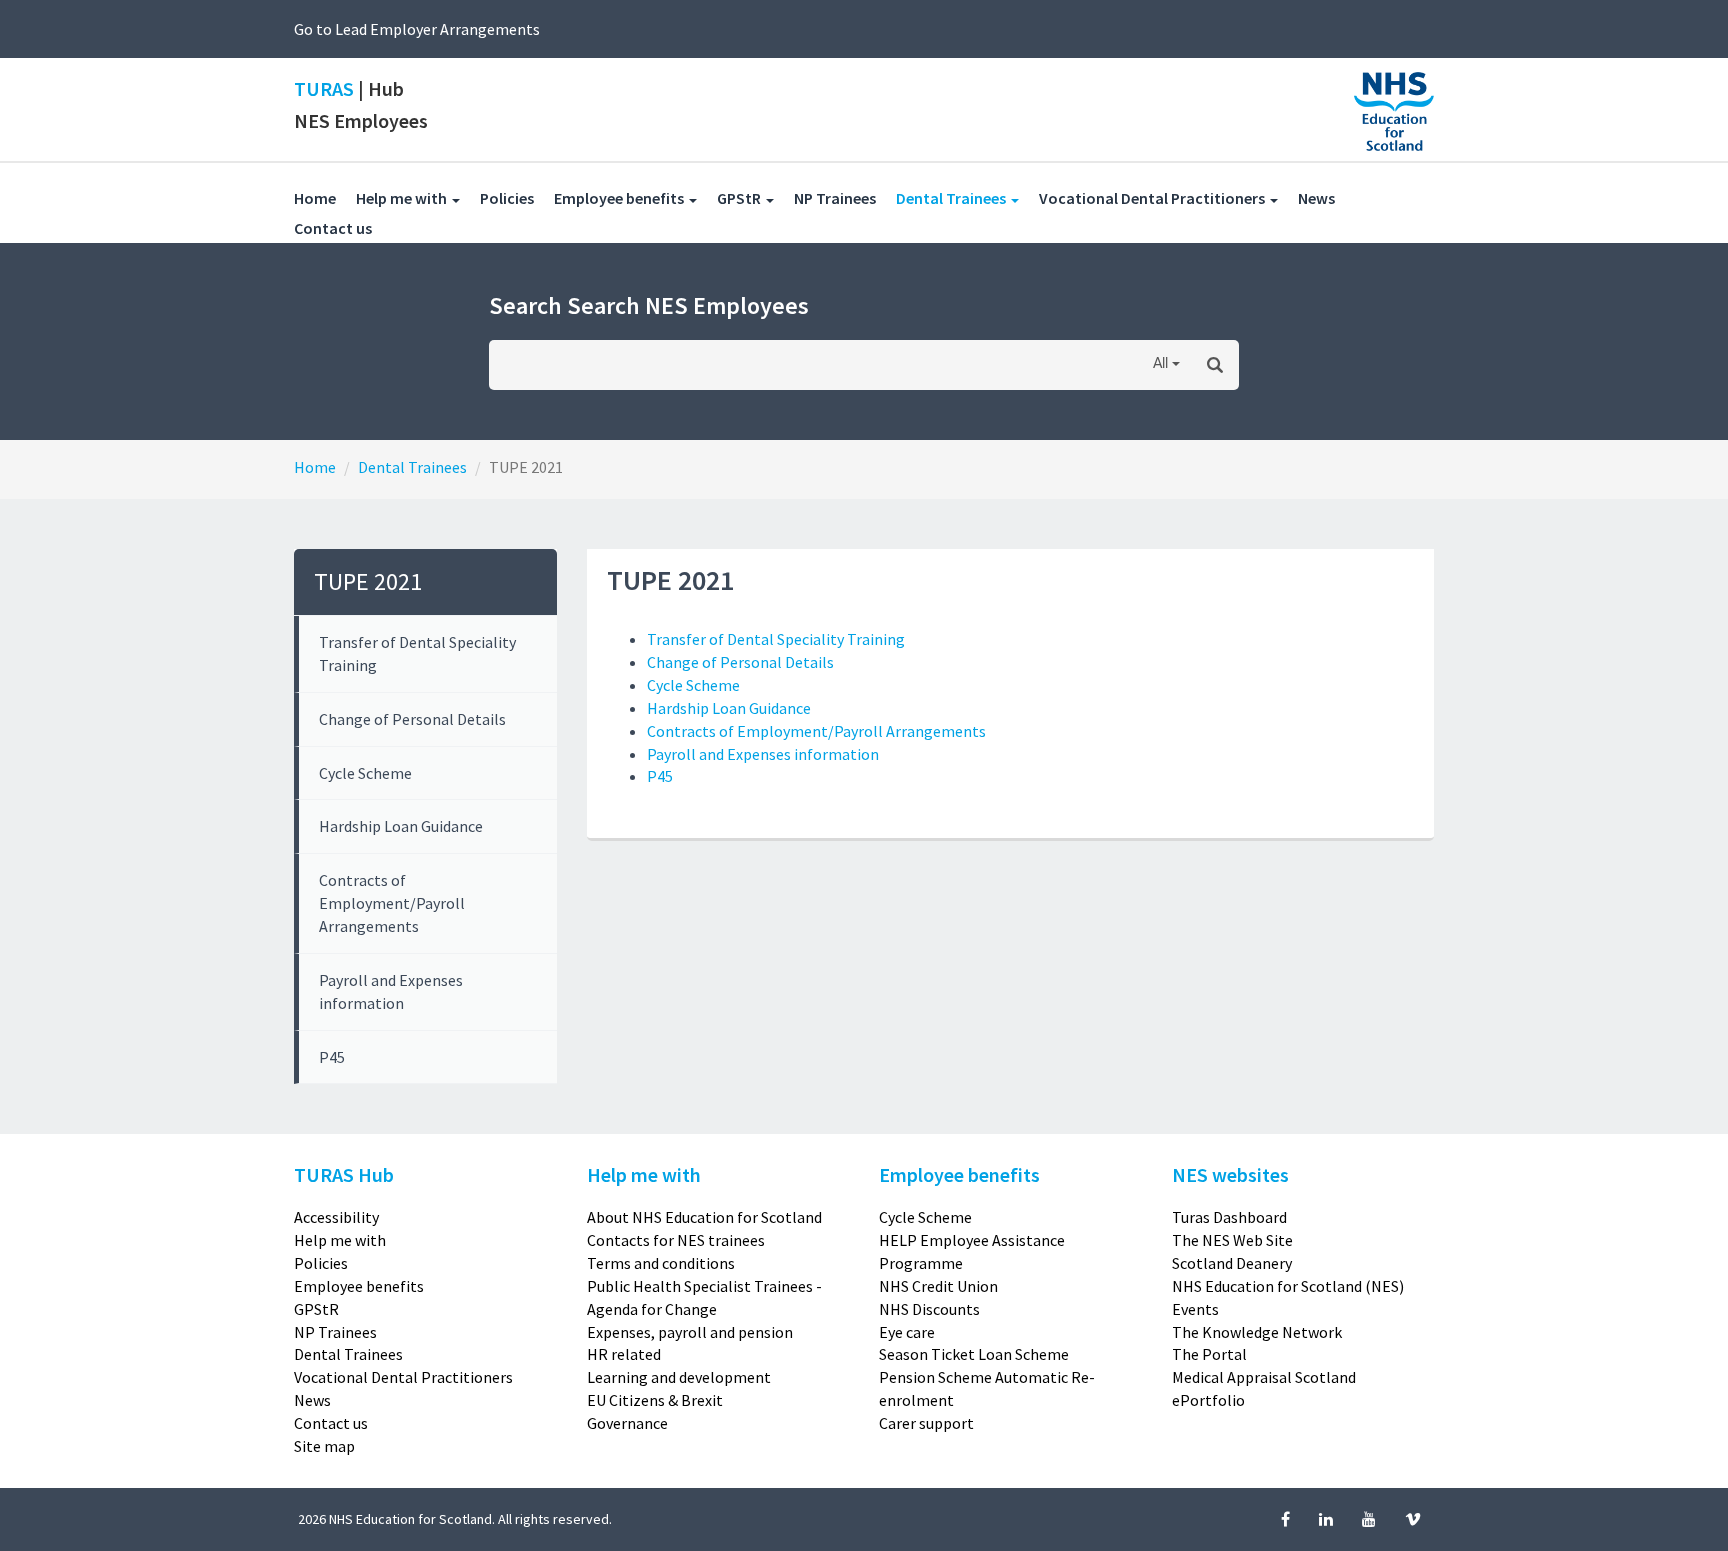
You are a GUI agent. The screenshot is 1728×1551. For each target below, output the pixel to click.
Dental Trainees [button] (967, 197)
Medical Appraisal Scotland (1264, 1377)
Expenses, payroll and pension (690, 1332)
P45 (332, 1057)
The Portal (1209, 1354)
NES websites (1230, 1174)
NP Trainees (845, 197)
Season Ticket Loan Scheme (974, 1354)
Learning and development (679, 1377)
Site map (324, 1446)
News (1326, 197)
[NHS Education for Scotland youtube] (1370, 1519)
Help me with (340, 1240)
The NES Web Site (1232, 1240)
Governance (627, 1423)
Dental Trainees (412, 467)
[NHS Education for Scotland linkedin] (1327, 1519)
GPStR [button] (740, 198)
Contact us (343, 227)
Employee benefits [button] (620, 198)
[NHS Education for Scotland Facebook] (1287, 1519)
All (1160, 364)
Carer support (926, 1423)
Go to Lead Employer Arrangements (417, 29)
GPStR (316, 1309)
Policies (517, 197)
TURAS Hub (344, 1174)
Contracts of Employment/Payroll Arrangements (392, 903)
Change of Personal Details (412, 719)
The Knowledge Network (1257, 1332)
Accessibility (336, 1217)
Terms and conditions (661, 1263)
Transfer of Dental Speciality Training (417, 653)
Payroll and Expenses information (391, 991)
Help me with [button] (403, 198)
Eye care (907, 1332)
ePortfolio (1208, 1400)
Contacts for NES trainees (676, 1240)
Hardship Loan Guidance (401, 826)
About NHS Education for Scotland (704, 1217)
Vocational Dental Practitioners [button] (1153, 198)
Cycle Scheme (365, 773)
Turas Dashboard (1229, 1217)
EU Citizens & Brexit (655, 1400)
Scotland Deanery (1232, 1263)
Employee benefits (359, 1286)
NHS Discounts (929, 1309)
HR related (624, 1354)
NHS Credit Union (938, 1286)
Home (315, 198)
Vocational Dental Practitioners (403, 1377)
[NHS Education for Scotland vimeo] (1413, 1519)
